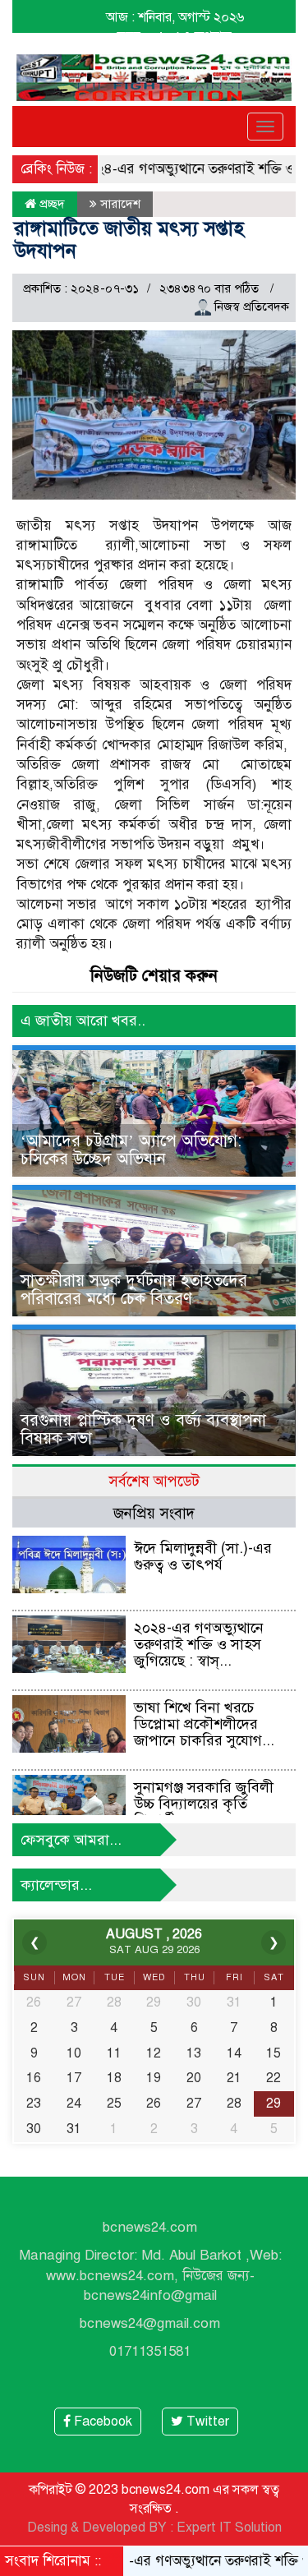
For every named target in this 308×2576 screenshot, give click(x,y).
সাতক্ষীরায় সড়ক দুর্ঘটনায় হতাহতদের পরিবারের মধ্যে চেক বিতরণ (134, 1290)
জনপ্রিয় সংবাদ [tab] (154, 1513)
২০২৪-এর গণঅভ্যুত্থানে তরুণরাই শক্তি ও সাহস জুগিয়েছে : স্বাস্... (199, 1644)
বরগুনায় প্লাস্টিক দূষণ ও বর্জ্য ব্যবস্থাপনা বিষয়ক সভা (143, 1429)
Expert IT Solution (229, 2528)
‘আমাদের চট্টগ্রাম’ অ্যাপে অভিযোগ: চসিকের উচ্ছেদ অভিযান (131, 1150)
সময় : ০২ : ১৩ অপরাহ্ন (175, 36)
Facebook (101, 2422)
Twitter (206, 2422)
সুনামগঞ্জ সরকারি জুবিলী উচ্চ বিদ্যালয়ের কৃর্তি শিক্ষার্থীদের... (204, 1804)
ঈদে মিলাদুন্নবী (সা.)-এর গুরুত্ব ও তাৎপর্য (203, 1556)
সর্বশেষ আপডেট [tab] (154, 1481)
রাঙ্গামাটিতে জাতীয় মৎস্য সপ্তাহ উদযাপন (129, 239)
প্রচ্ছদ (51, 204)
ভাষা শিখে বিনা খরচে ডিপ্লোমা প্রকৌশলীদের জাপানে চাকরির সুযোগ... (204, 1724)
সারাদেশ (120, 204)
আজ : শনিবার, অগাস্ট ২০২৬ (175, 17)
